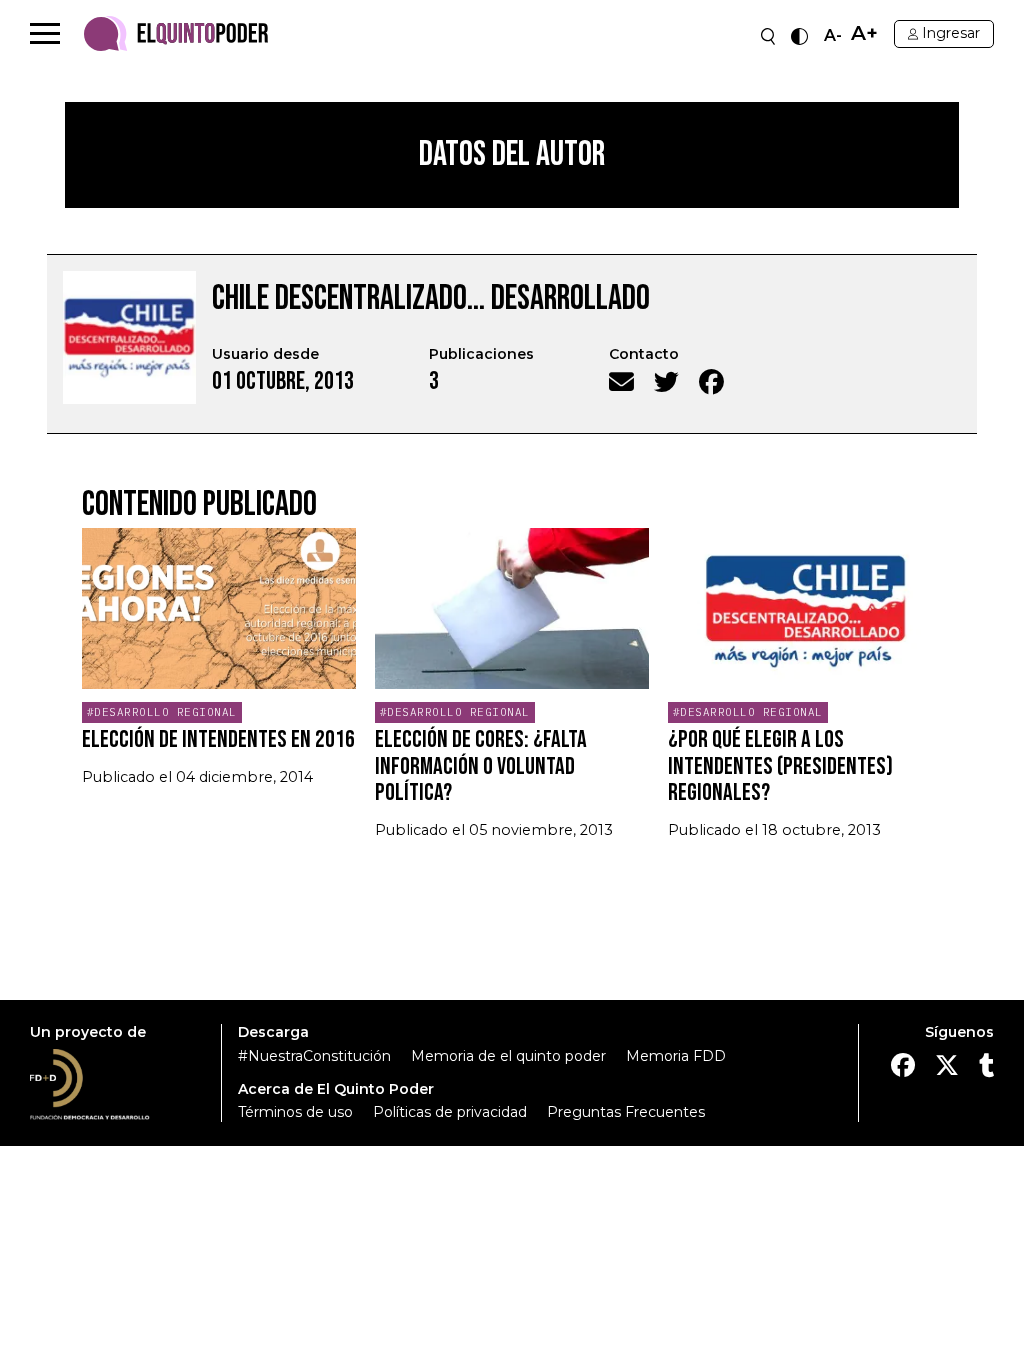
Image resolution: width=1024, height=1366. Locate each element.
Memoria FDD (676, 1056)
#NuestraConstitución (314, 1056)
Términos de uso (295, 1112)
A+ (864, 33)
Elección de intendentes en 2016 (218, 739)
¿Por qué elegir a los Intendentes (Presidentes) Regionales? (780, 766)
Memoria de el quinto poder (508, 1056)
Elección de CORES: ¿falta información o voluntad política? (481, 766)
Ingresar (951, 33)
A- (833, 36)
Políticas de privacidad (450, 1112)
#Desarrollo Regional (162, 712)
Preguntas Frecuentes (626, 1112)
